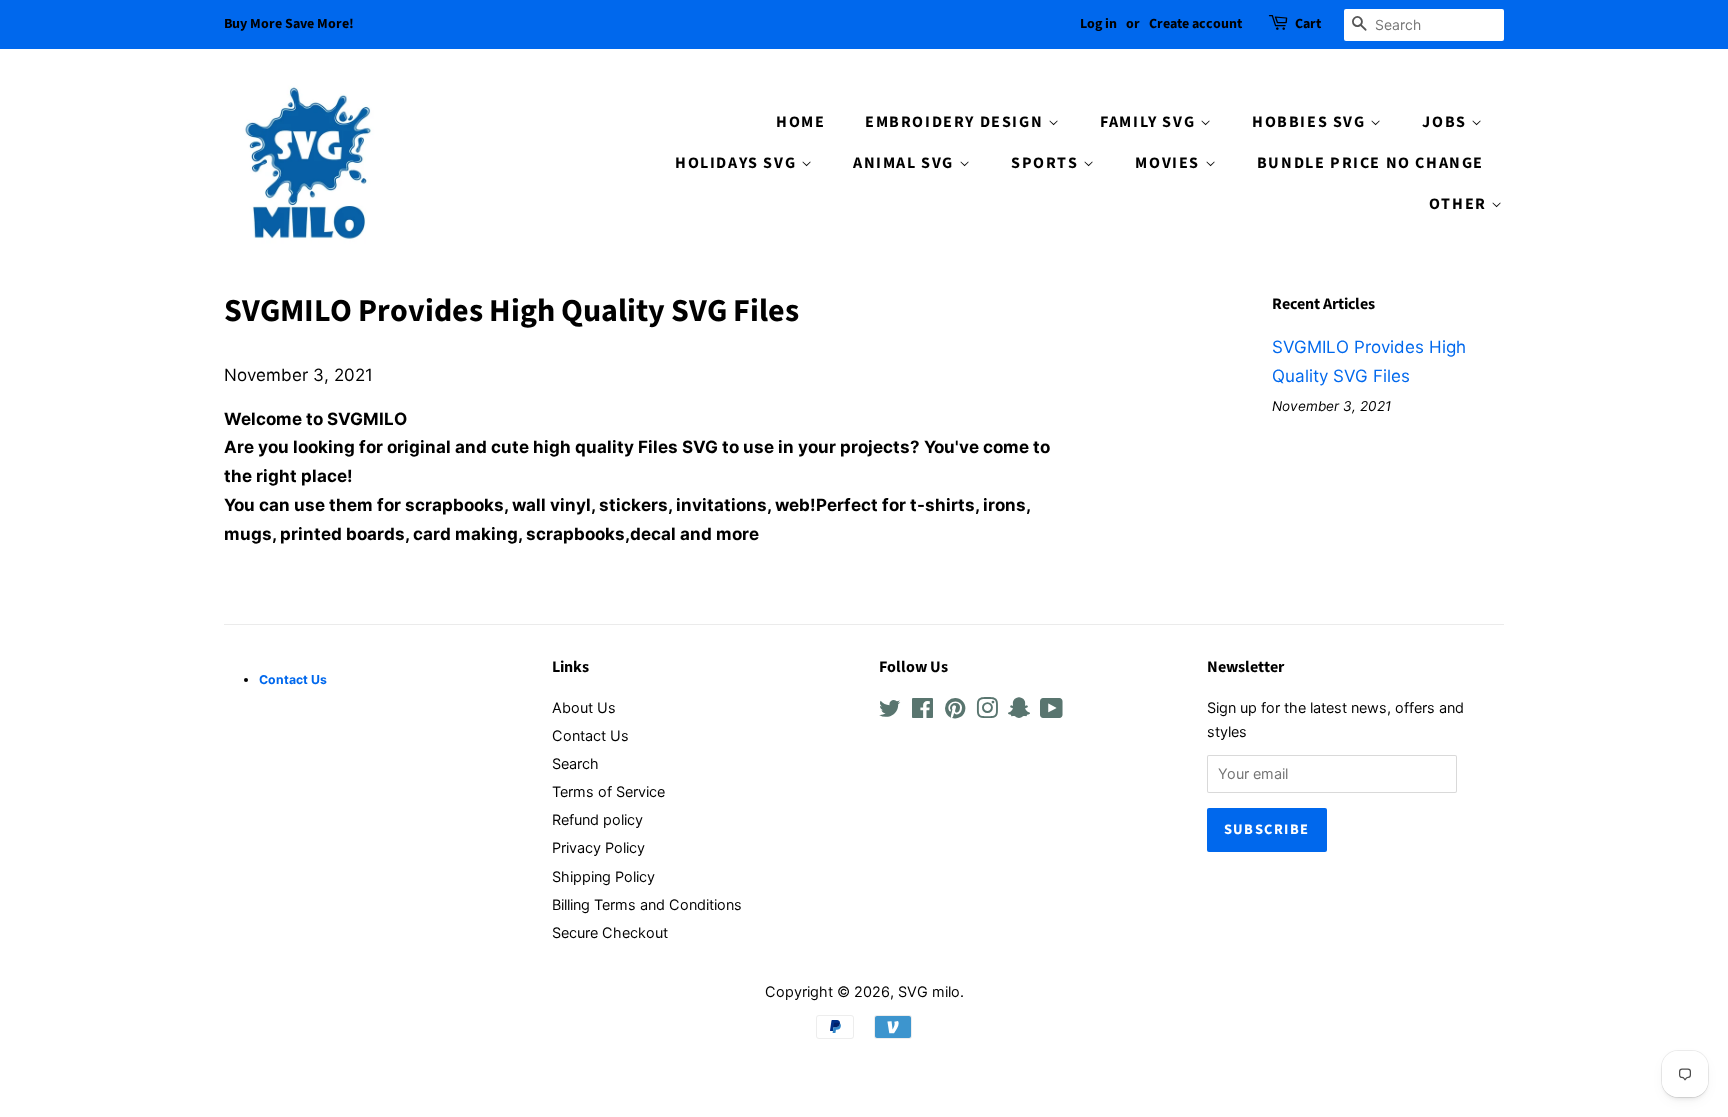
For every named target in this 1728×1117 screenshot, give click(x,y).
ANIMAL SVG (906, 163)
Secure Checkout (610, 932)
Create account (1195, 24)
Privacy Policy (598, 847)
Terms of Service (608, 791)
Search (575, 763)
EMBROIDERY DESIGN (956, 122)
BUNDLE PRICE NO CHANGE (1370, 163)
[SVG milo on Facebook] (922, 711)
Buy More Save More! (289, 24)
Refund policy (597, 819)
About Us (584, 707)
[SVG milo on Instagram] (987, 711)
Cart (1308, 24)
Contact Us (590, 735)
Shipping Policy (603, 876)
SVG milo (929, 991)
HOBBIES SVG (1311, 122)
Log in (1098, 24)
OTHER (1460, 204)
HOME (800, 122)
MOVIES (1169, 163)
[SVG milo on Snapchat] (1019, 711)
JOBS (1446, 122)
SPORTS (1047, 163)
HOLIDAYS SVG (738, 163)
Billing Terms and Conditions (647, 904)
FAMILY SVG (1150, 122)
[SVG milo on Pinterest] (955, 711)
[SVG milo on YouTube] (1051, 711)
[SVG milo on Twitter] (890, 711)
